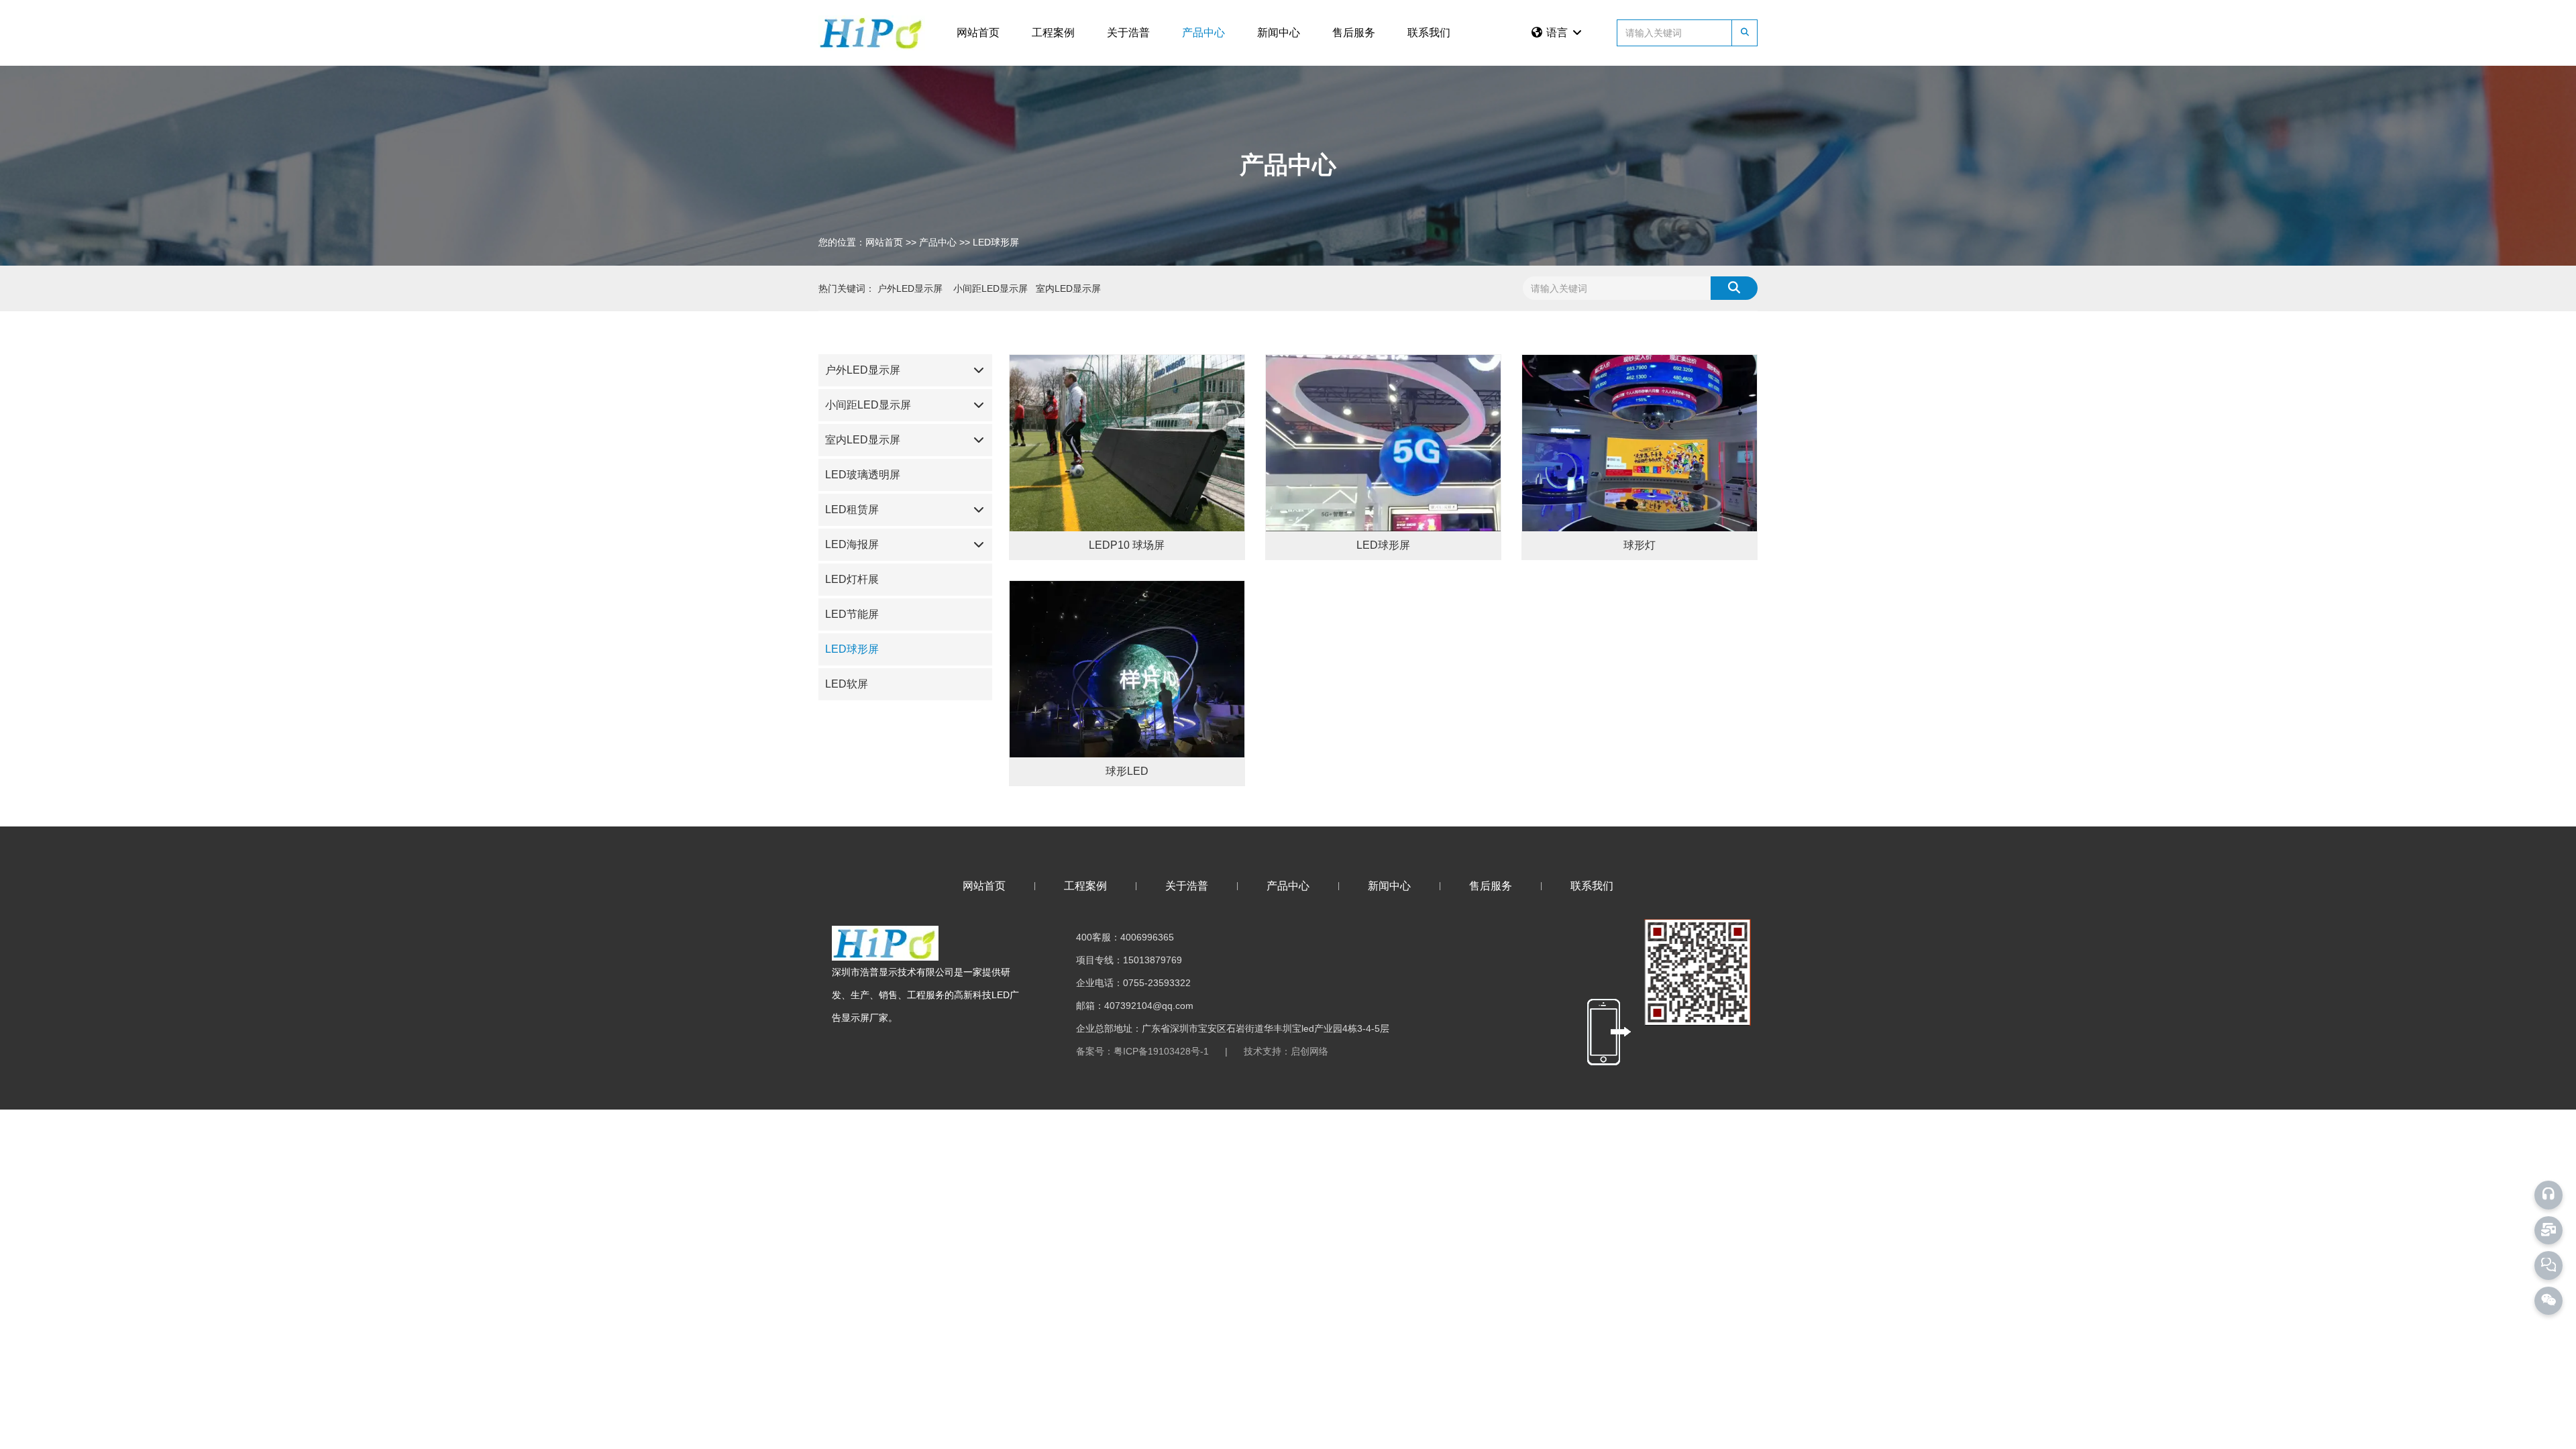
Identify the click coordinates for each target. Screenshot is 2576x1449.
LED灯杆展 (852, 579)
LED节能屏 (852, 614)
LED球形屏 (852, 649)
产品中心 (1203, 33)
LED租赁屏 (852, 509)
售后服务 (1354, 33)
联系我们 (1429, 33)
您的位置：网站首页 (862, 241)
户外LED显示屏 (863, 370)
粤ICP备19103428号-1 (1161, 1051)
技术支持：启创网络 (1286, 1051)
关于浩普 (1128, 33)
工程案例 (1053, 33)
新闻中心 (1279, 33)
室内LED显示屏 (863, 440)
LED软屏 (847, 684)
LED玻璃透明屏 (863, 475)
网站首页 (978, 33)
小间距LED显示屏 (868, 405)
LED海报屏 (852, 544)
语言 (1558, 33)
